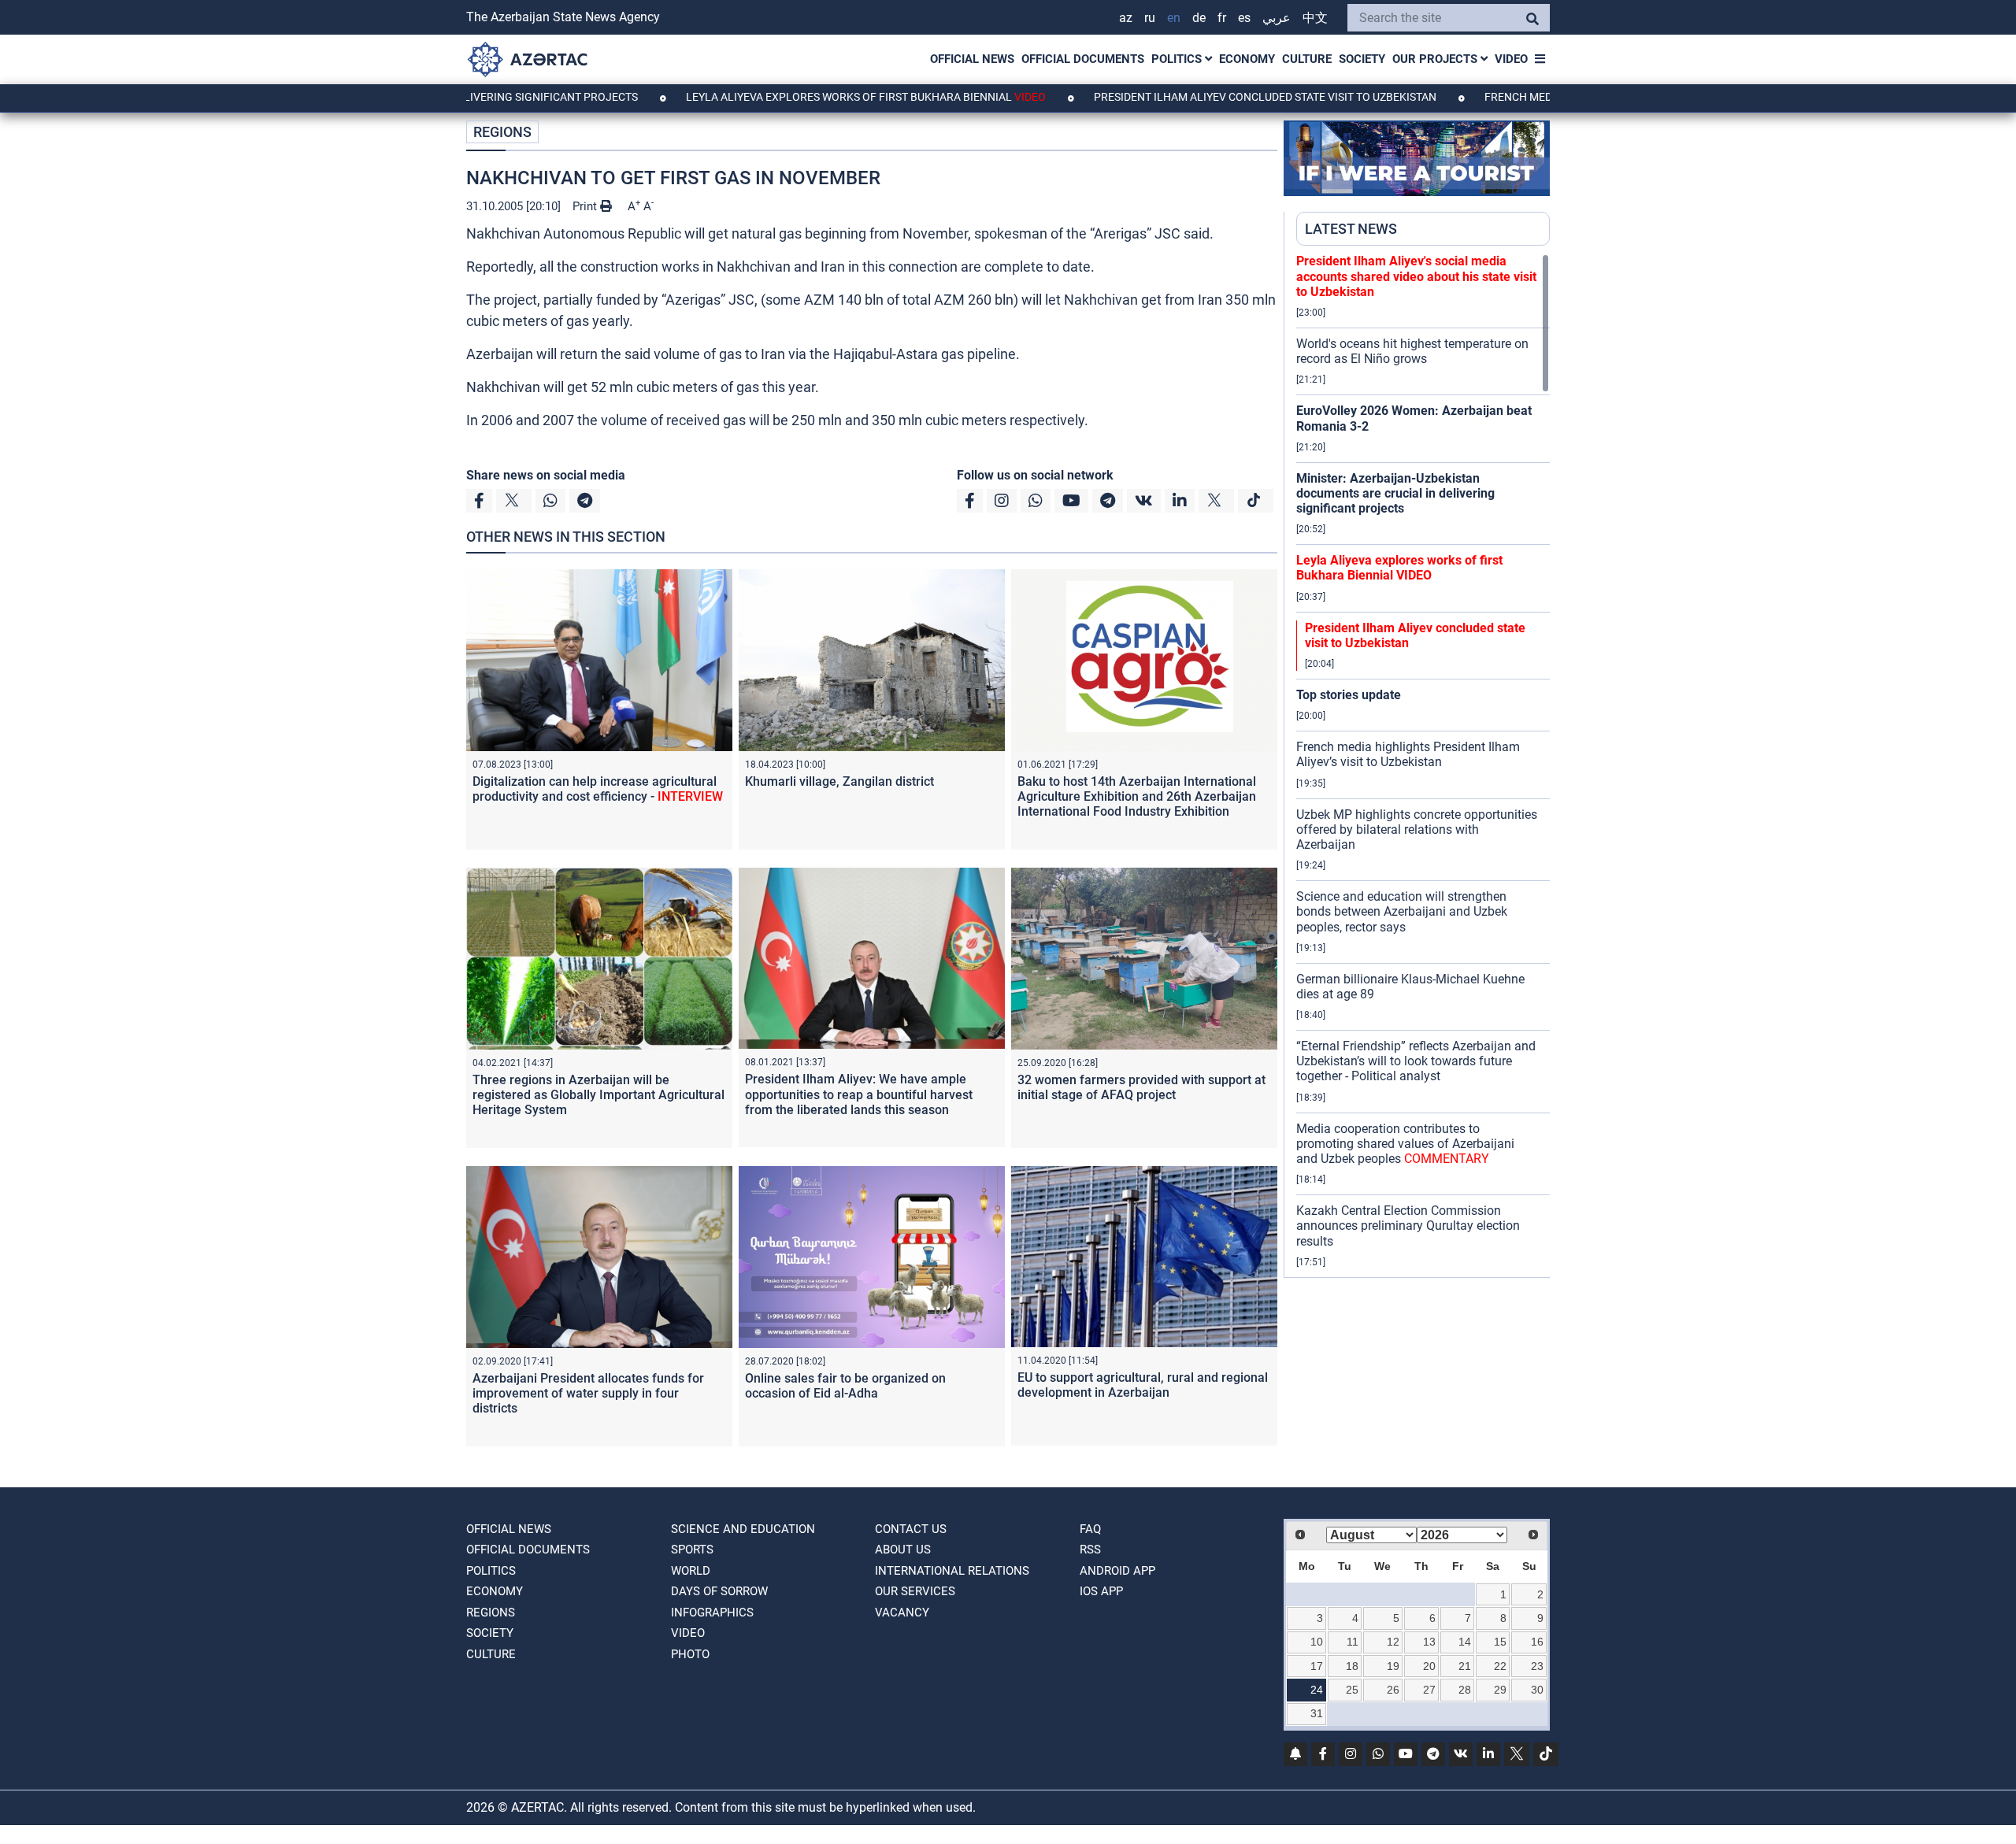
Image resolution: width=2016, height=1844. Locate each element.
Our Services (915, 1591)
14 (1465, 1642)
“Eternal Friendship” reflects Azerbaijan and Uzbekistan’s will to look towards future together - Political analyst (1416, 1061)
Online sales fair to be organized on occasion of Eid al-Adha (845, 1386)
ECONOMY (1247, 59)
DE (1199, 18)
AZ (1126, 18)
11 (1353, 1642)
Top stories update (1349, 695)
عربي (1277, 18)
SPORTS (692, 1550)
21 (1465, 1666)
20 (1429, 1666)
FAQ (1090, 1529)
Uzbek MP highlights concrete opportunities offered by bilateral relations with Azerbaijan (1417, 829)
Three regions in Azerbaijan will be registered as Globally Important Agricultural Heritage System (598, 1095)
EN (1174, 18)
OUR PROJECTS (1436, 59)
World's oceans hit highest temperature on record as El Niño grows (1412, 351)
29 (1500, 1690)
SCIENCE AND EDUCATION (743, 1529)
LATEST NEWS (1351, 229)
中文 (1315, 18)
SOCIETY (1362, 59)
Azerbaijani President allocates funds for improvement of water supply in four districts (588, 1393)
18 (1352, 1666)
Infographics (712, 1613)
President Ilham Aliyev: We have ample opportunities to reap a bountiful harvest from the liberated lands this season (859, 1094)
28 (1465, 1690)
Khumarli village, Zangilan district (839, 781)
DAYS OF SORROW (719, 1591)
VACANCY (902, 1613)
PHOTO (690, 1654)
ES (1244, 18)
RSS (1090, 1550)
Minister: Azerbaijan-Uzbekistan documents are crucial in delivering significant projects (1395, 493)
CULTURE (1307, 59)
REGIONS (502, 132)
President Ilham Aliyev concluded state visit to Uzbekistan (1186, 97)
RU (1150, 18)
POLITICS (1178, 59)
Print (586, 206)
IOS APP (1101, 1591)
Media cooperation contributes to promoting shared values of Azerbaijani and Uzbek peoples (1405, 1144)
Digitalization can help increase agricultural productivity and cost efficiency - (598, 789)
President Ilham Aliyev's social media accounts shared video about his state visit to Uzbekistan (1416, 276)
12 (1393, 1642)
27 (1429, 1690)
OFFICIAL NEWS (972, 59)
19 (1393, 1666)
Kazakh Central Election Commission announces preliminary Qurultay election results (1408, 1226)
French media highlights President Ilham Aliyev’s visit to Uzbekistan (1408, 754)
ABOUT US (903, 1550)
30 (1537, 1690)
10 (1317, 1642)
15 (1500, 1642)
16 (1537, 1642)
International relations (952, 1571)
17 (1317, 1666)
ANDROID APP (1117, 1571)
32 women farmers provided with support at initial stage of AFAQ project (1141, 1087)
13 (1429, 1642)
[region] (1423, 765)
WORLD (691, 1571)
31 (1317, 1713)
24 (1317, 1690)
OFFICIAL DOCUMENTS (1083, 59)
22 (1500, 1666)
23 (1537, 1666)
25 (1352, 1690)
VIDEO (1511, 59)
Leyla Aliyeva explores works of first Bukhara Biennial (786, 97)
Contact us (911, 1529)
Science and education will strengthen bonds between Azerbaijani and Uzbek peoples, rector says (1402, 911)
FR (1222, 18)
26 (1393, 1690)
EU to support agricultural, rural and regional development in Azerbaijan (1143, 1385)
